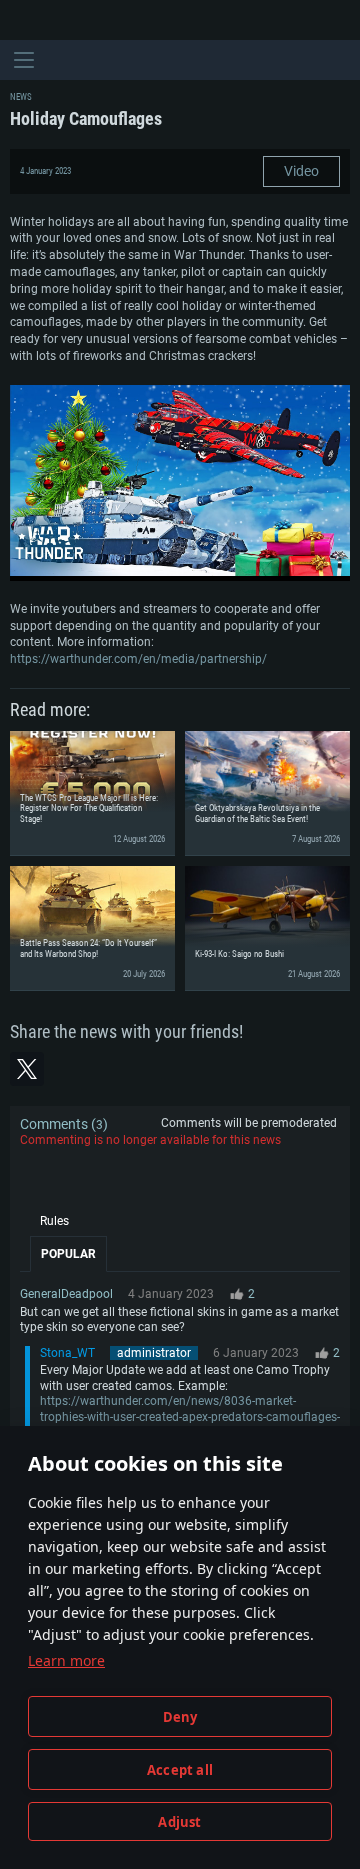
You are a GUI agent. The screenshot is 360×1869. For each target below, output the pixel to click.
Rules (54, 1221)
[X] (27, 1069)
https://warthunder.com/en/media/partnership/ (138, 659)
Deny (180, 1717)
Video (301, 171)
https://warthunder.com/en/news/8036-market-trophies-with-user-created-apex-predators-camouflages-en (190, 1416)
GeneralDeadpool (66, 1294)
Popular (68, 1254)
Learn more (66, 1660)
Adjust (179, 1822)
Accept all (180, 1770)
